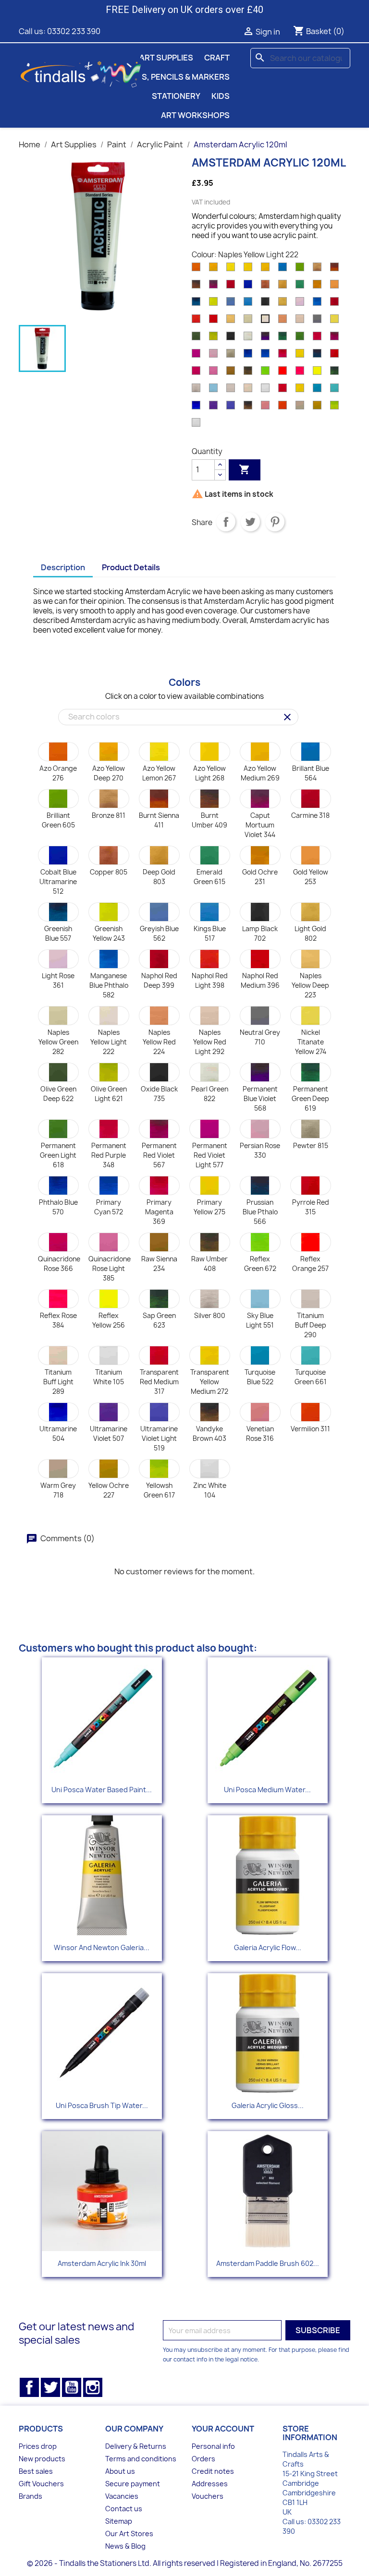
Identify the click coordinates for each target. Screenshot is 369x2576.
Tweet (250, 522)
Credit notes (213, 2471)
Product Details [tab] (131, 567)
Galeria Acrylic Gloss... (268, 2105)
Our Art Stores (129, 2534)
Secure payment (133, 2484)
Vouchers (208, 2496)
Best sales (36, 2471)
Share (226, 522)
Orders (203, 2459)
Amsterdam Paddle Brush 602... (268, 2263)
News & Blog (125, 2546)
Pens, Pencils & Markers (178, 77)
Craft (217, 58)
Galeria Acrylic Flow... (268, 1947)
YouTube (72, 2387)
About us (120, 2471)
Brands (31, 2496)
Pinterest (275, 522)
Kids (221, 96)
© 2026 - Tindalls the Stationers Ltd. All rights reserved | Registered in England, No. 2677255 (185, 2563)
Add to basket (245, 469)
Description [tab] (63, 567)
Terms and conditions (141, 2459)
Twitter (50, 2387)
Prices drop (38, 2446)
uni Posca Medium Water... (267, 1790)
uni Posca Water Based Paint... (102, 1790)
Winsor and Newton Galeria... (102, 1947)
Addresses (210, 2484)
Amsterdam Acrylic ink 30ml (102, 2263)
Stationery (176, 96)
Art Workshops (195, 115)
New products (42, 2459)
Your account (223, 2429)
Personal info (213, 2446)
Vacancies (122, 2496)
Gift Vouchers (41, 2484)
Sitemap (119, 2521)
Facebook (29, 2387)
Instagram (93, 2387)
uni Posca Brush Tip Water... (102, 2105)
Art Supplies (166, 58)
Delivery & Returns (136, 2446)
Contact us (124, 2509)
